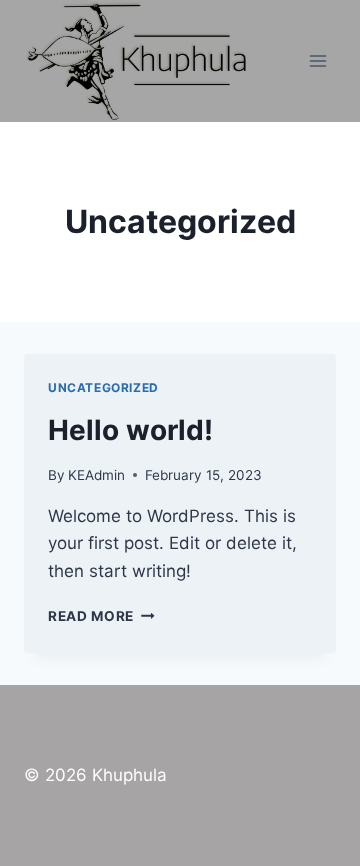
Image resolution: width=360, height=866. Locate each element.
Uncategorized (103, 387)
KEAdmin (96, 475)
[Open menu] (317, 60)
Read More (101, 616)
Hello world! (130, 430)
